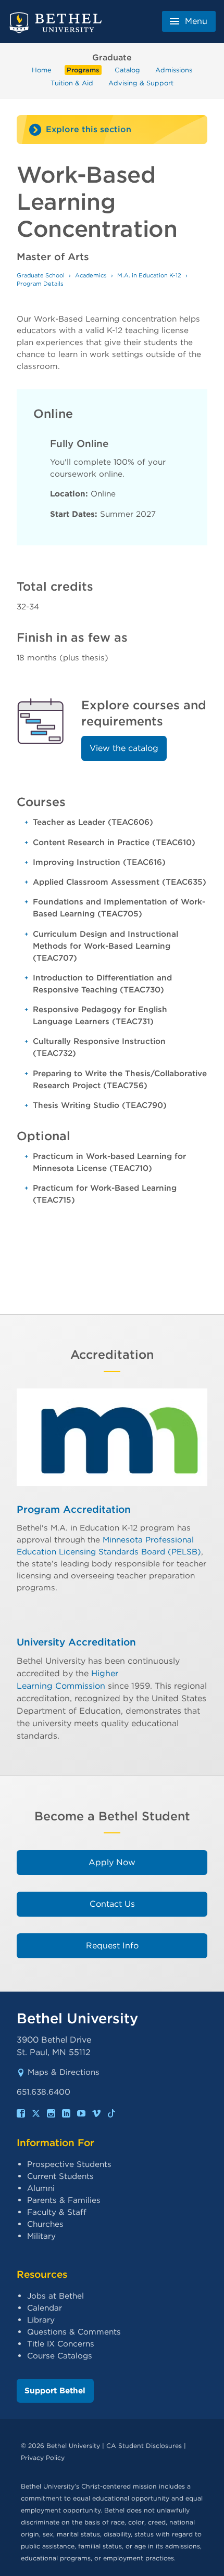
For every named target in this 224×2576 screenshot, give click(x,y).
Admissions (174, 70)
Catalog (127, 70)
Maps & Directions (64, 2072)
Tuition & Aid (72, 82)
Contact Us (112, 1904)
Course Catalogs (60, 2356)
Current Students (60, 2176)
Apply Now (112, 1862)
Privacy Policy (43, 2458)
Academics (91, 275)
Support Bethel (55, 2390)
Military (41, 2236)
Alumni (41, 2188)
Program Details (40, 284)
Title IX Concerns (61, 2344)
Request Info (112, 1946)
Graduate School (41, 275)
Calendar (45, 2308)
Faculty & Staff (57, 2212)
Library (41, 2320)
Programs (83, 70)
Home (42, 70)
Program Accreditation (74, 1509)
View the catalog (124, 748)
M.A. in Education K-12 (149, 275)
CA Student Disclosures (144, 2446)
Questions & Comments (74, 2332)
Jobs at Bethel (55, 2296)
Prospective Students (69, 2164)
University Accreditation (76, 1642)
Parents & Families (64, 2200)
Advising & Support (141, 82)
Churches (45, 2224)
